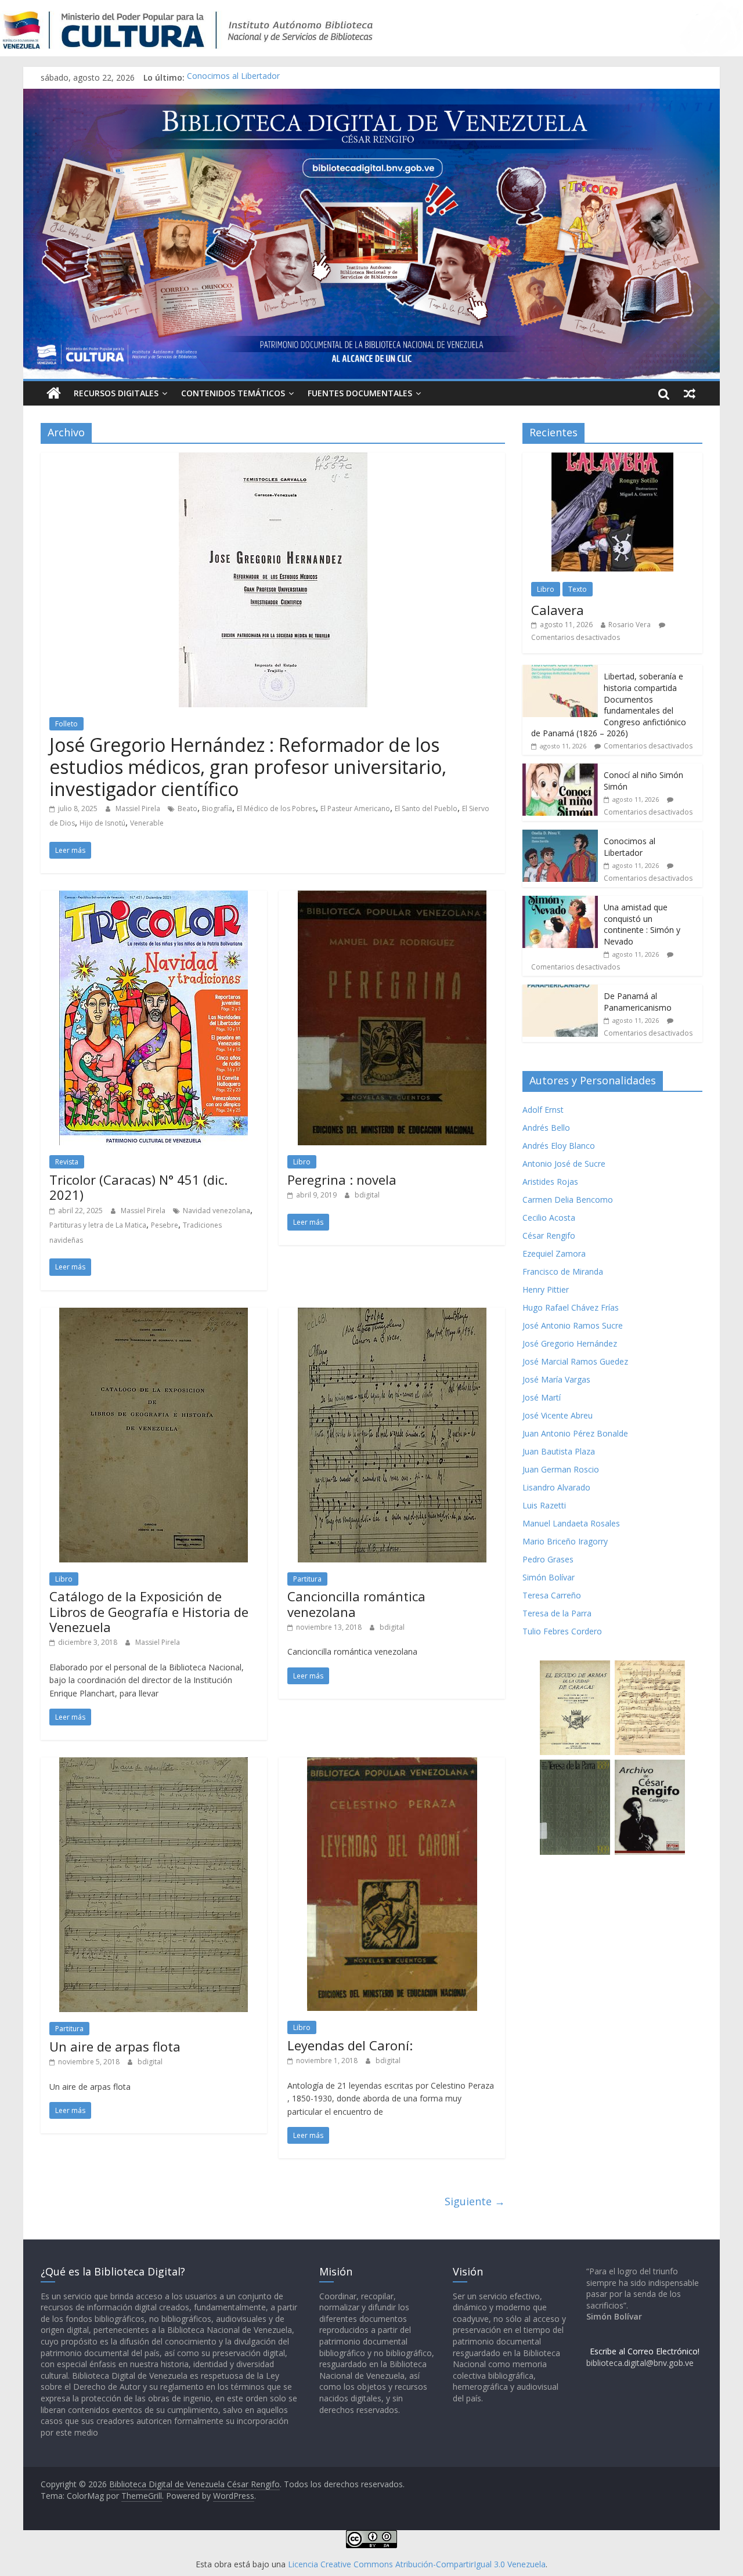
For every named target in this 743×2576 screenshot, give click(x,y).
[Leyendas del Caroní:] (392, 1764)
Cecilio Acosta (549, 1218)
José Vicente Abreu (558, 1415)
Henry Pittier (546, 1289)
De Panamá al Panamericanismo (638, 1002)
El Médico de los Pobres (276, 808)
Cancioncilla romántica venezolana (356, 1604)
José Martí (542, 1397)
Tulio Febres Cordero (562, 1631)
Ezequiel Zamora (554, 1253)
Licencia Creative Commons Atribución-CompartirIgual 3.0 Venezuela (417, 2564)
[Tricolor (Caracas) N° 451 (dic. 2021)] (154, 898)
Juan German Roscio (561, 1469)
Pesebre (165, 1225)
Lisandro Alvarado (556, 1487)
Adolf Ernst (543, 1110)
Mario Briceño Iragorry (565, 1541)
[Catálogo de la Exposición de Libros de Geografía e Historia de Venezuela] (154, 1315)
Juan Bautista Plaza (559, 1451)
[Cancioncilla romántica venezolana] (392, 1315)
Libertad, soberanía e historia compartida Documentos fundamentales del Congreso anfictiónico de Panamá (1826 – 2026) (609, 705)
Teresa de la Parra (557, 1613)
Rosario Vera (630, 625)
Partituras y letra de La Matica (98, 1225)
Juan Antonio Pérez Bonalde (575, 1433)
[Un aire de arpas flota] (154, 1764)
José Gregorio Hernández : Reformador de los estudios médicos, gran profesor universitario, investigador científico (248, 767)
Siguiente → (475, 2201)
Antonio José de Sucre (564, 1164)
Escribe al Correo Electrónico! (645, 2351)
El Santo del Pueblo (426, 808)
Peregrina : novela (342, 1180)
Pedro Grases (548, 1559)
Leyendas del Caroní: (350, 2045)
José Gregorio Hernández (570, 1343)
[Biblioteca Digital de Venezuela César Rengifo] (371, 96)
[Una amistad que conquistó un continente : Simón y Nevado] (560, 902)
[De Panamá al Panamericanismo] (560, 991)
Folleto (66, 724)
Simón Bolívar (549, 1577)
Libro (302, 1162)
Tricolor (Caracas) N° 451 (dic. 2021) (138, 1187)
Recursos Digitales (116, 393)
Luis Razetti (544, 1505)
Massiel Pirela (139, 808)
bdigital (367, 1195)
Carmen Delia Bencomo (568, 1200)
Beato (187, 808)
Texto (578, 589)
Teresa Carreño (552, 1595)
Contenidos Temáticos (233, 393)
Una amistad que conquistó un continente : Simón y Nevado (642, 924)
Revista (67, 1162)
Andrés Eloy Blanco (559, 1146)
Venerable (147, 823)
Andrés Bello (546, 1128)
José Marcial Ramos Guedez (575, 1361)
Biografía (217, 808)
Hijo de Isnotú (102, 823)
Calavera (558, 610)
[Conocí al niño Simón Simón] (560, 770)
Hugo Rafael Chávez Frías (571, 1307)
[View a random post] (690, 393)
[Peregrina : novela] (392, 898)
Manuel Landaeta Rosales (571, 1523)
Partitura (307, 1579)
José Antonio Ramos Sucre (573, 1325)
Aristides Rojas (550, 1182)
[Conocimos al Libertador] (560, 836)
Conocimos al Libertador (233, 77)
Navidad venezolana (217, 1211)
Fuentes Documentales (360, 393)
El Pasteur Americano (355, 808)
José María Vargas (556, 1379)
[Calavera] (612, 459)
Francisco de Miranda (563, 1271)
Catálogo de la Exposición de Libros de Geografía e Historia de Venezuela (149, 1611)
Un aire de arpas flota (115, 2046)
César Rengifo (549, 1235)
